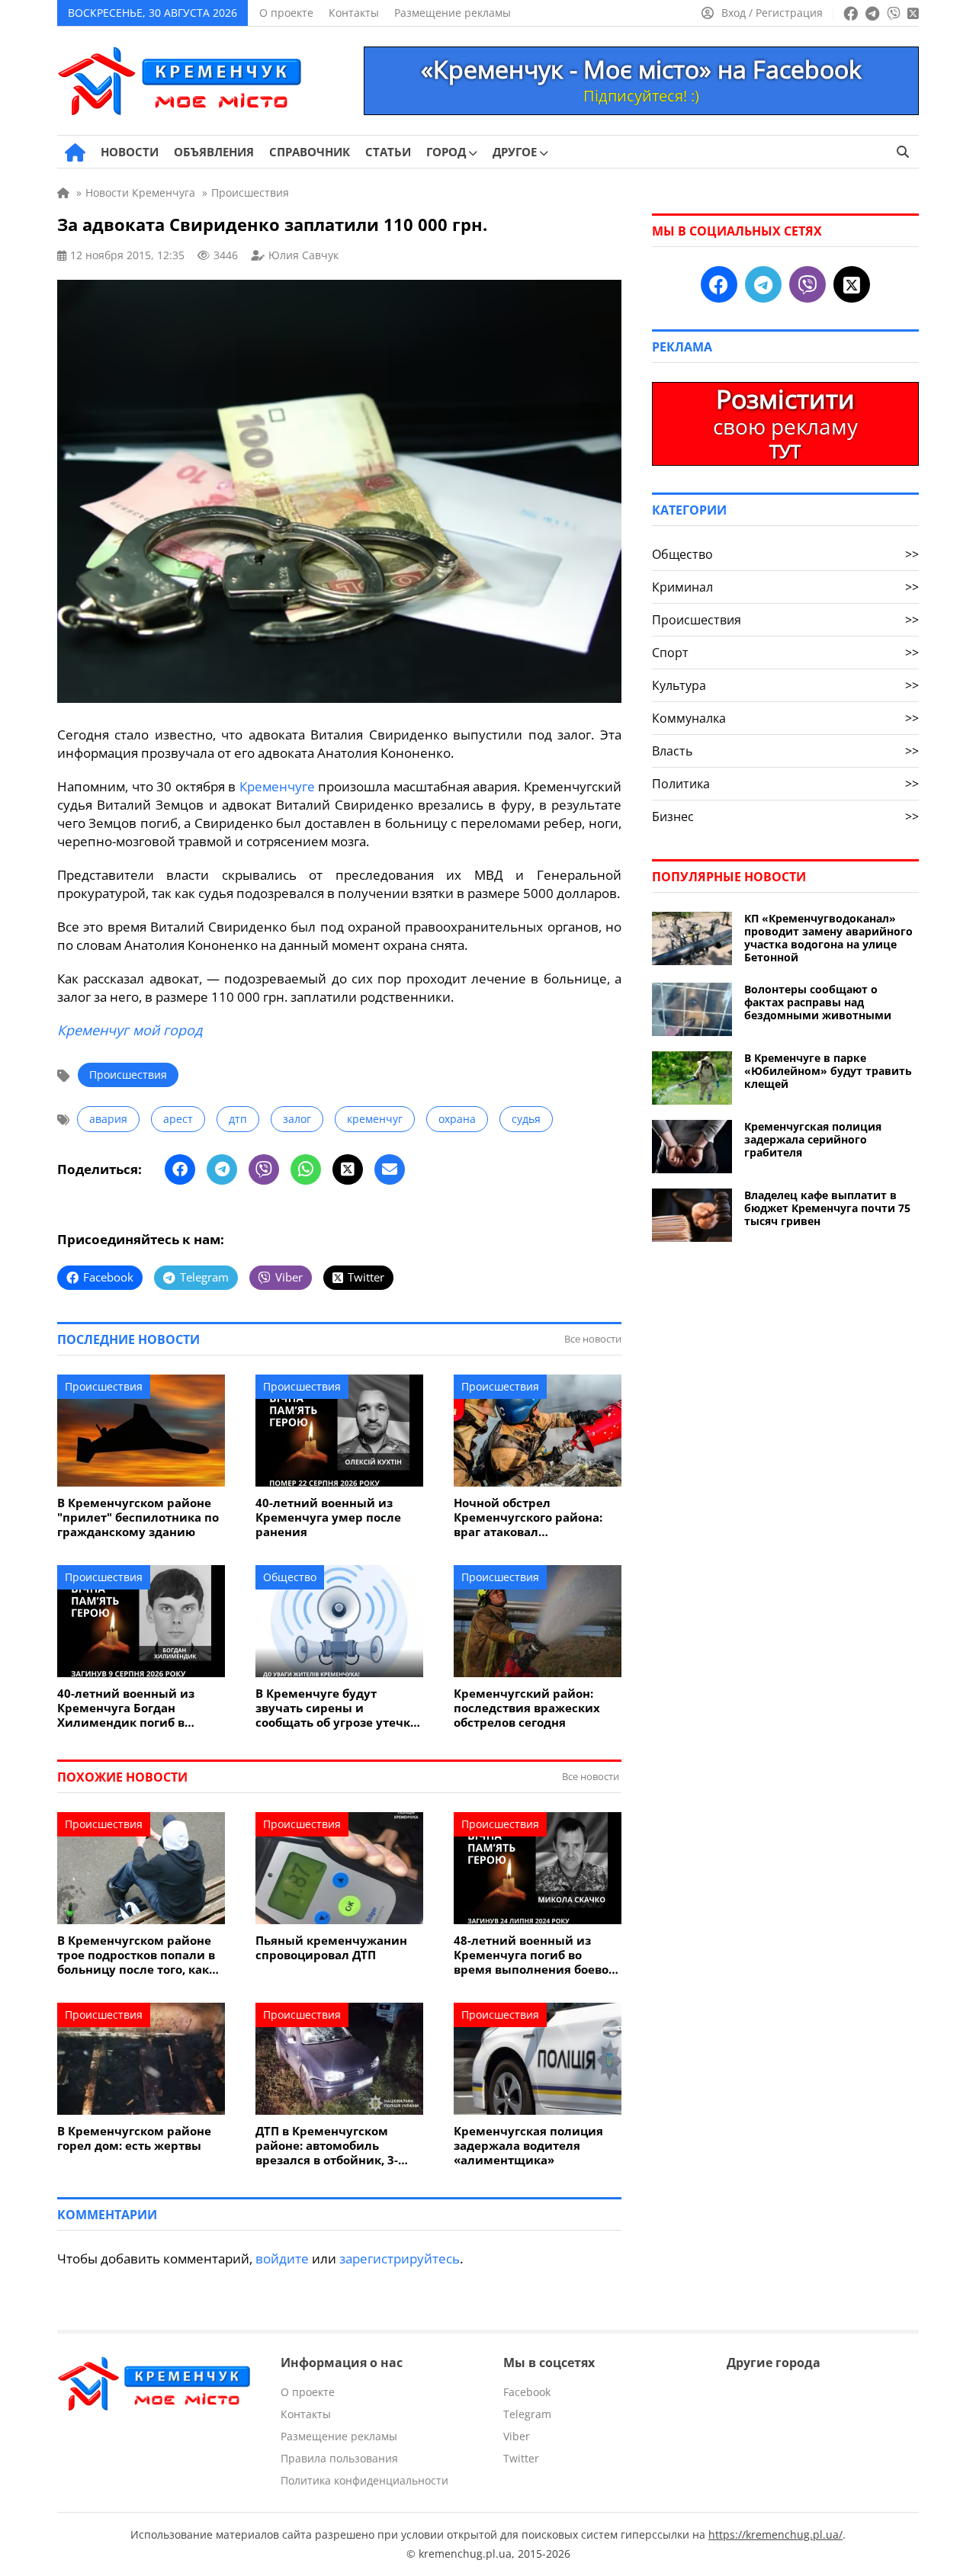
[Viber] (264, 1169)
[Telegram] (222, 1169)
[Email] (390, 1169)
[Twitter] (348, 1169)
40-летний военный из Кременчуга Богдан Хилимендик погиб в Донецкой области (126, 1708)
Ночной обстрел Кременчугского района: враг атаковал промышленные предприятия (528, 1517)
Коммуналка (785, 718)
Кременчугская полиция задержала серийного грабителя (813, 1139)
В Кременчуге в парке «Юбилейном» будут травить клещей (828, 1071)
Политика (785, 784)
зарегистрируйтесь (400, 2258)
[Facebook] (180, 1169)
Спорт (785, 653)
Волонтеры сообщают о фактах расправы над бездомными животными (818, 1002)
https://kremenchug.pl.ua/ (775, 2534)
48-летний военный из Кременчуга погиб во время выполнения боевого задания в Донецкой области (537, 1955)
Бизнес (785, 816)
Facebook (527, 2392)
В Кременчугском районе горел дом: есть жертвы (134, 2138)
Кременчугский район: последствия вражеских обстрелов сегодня (527, 1708)
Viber (517, 2436)
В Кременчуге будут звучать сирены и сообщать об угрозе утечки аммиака (337, 1708)
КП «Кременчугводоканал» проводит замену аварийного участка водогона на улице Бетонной (828, 938)
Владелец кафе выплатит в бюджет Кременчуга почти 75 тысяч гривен (827, 1208)
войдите (282, 2258)
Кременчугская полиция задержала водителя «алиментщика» (528, 2146)
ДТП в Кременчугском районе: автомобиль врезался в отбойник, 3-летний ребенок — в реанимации (327, 2146)
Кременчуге (277, 786)
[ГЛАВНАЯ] (75, 152)
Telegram (527, 2414)
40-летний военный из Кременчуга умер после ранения (328, 1517)
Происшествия (128, 1075)
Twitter (521, 2458)
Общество (290, 1577)
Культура (785, 685)
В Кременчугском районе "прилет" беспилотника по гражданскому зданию (138, 1517)
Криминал (785, 587)
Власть (785, 751)
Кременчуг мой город (130, 1030)
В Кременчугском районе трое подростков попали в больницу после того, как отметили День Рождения (136, 1955)
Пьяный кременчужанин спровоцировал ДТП (331, 1948)
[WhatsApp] (306, 1169)
